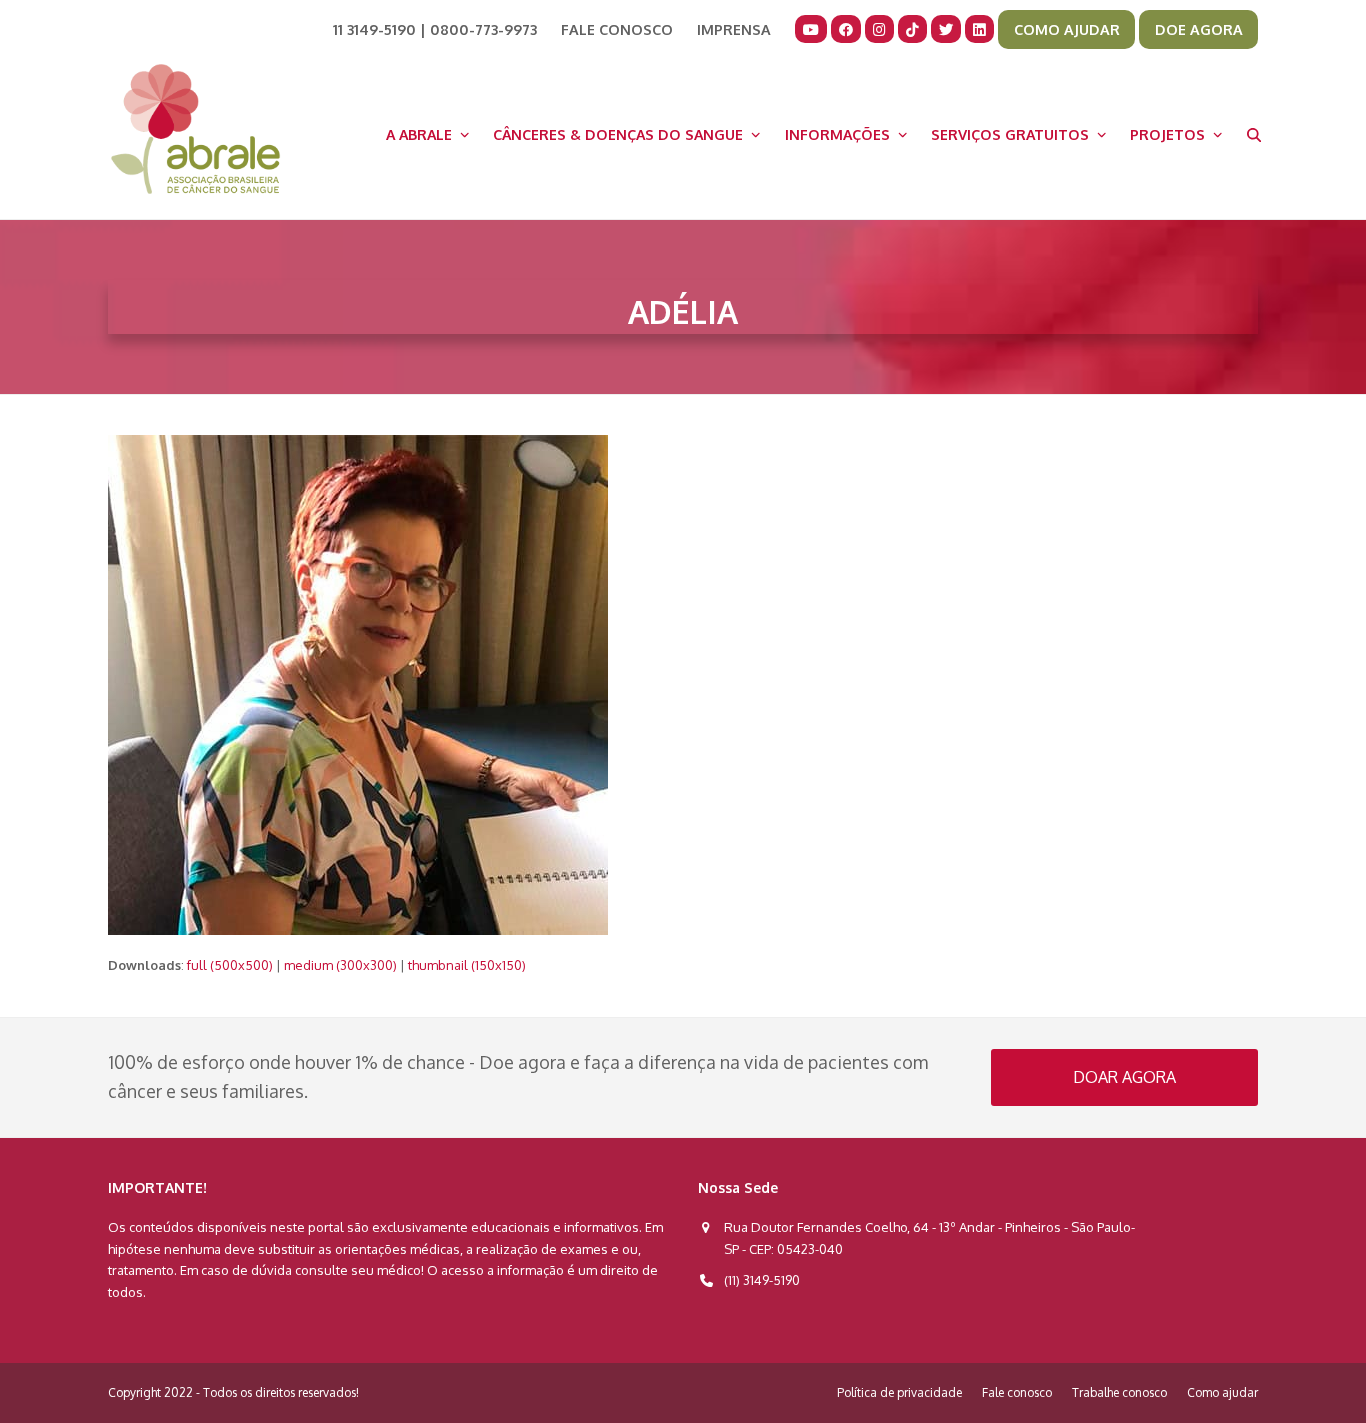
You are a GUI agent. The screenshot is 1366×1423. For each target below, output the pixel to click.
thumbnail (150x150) (467, 965)
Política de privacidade (899, 1392)
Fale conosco (1017, 1392)
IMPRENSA (734, 29)
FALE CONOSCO (617, 29)
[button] (1254, 134)
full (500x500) (230, 965)
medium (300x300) (340, 965)
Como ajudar (1222, 1392)
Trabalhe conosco (1119, 1392)
